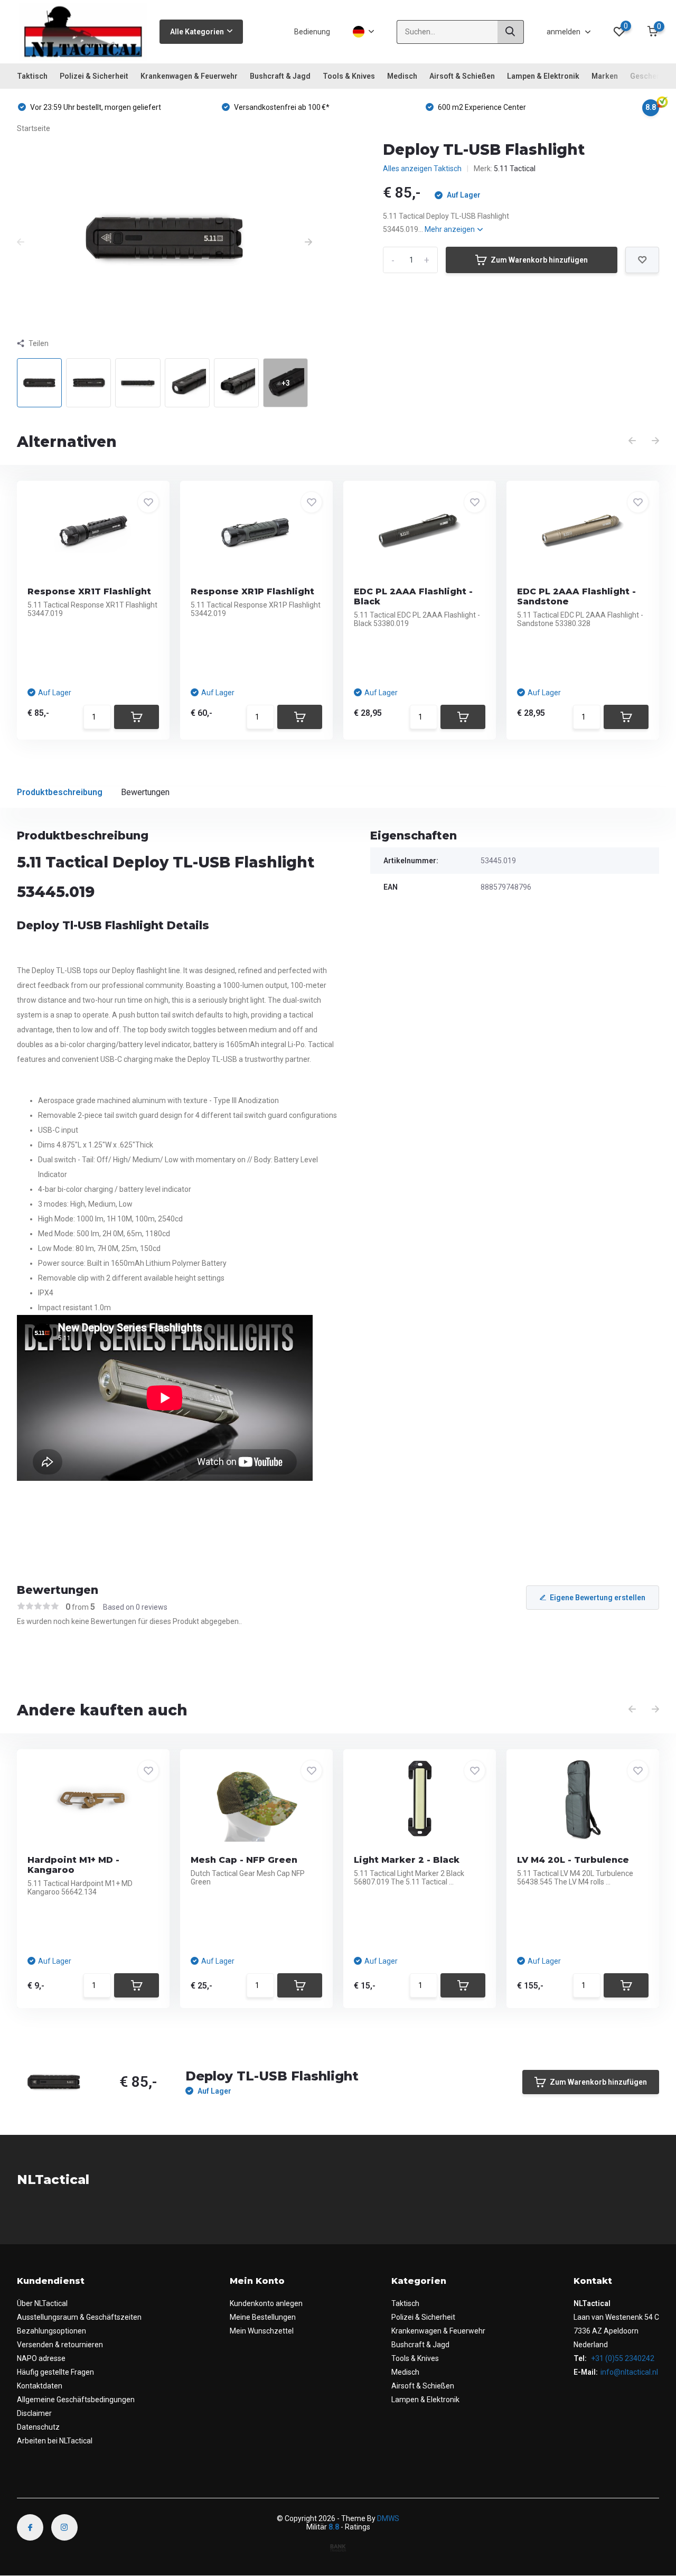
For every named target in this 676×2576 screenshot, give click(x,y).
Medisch (402, 76)
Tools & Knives (349, 76)
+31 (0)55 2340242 (622, 2358)
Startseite (34, 128)
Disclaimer (34, 2413)
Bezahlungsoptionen (51, 2331)
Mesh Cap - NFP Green (244, 1860)
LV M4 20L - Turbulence (573, 1860)
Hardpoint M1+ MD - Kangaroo (73, 1865)
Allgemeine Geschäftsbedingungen (76, 2400)
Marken (605, 76)
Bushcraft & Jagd (280, 76)
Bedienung (312, 32)
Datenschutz (38, 2427)
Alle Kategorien (197, 32)
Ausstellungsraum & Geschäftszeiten (79, 2317)
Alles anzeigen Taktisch (422, 169)
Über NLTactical (42, 2303)
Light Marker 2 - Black (407, 1860)
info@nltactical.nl (629, 2372)
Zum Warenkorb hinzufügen (539, 260)
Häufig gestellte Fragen (55, 2372)
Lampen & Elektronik (543, 76)
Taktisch (32, 76)
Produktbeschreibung (60, 792)
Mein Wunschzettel (262, 2331)
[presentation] (21, 242)
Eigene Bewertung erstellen (598, 1598)
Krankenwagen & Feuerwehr (189, 76)
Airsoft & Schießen (462, 76)
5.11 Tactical (515, 169)
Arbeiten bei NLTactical (55, 2441)
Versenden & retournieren (60, 2345)
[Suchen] (511, 32)
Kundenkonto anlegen (266, 2303)
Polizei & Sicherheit (94, 76)
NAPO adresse (41, 2358)
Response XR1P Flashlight (252, 591)
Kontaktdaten (40, 2386)
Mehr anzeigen (450, 229)
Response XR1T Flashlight (89, 591)
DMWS (388, 2518)
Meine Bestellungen (263, 2317)
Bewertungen (145, 792)
